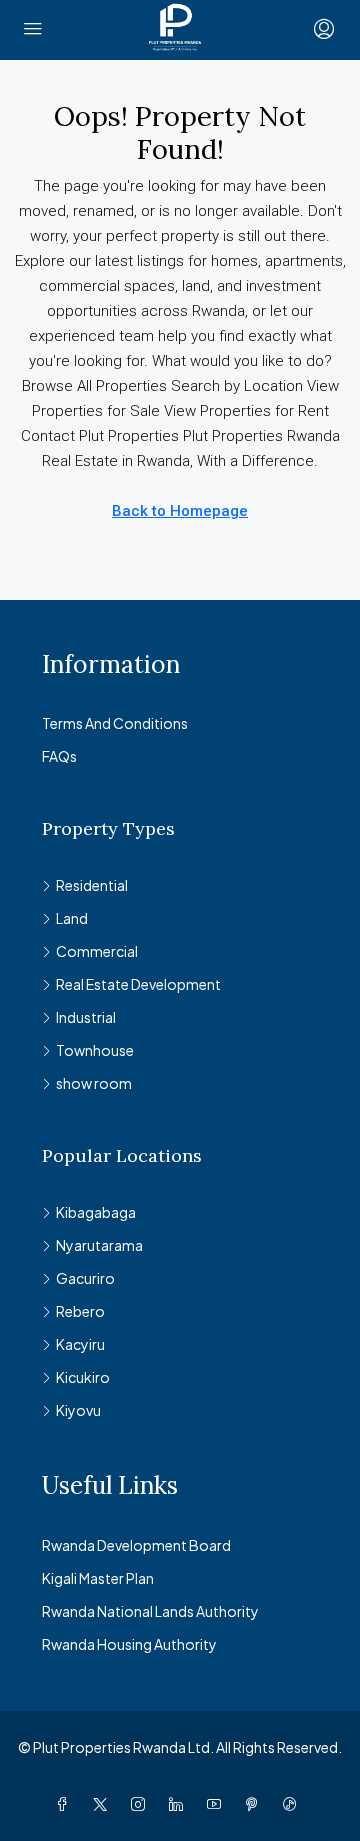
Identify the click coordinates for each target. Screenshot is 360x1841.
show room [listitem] (94, 1083)
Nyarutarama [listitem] (99, 1245)
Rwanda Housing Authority (129, 1644)
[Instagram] (142, 1804)
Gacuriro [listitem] (85, 1278)
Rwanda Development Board (136, 1545)
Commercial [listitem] (97, 951)
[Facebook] (66, 1804)
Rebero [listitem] (80, 1311)
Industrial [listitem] (86, 1017)
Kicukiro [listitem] (83, 1377)
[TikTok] (294, 1804)
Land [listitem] (72, 918)
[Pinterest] (256, 1804)
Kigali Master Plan (98, 1578)
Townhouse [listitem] (95, 1050)
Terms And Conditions (115, 723)
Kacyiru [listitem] (80, 1344)
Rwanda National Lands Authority (150, 1611)
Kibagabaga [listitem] (96, 1212)
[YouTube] (218, 1804)
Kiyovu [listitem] (78, 1410)
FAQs (59, 756)
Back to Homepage (180, 511)
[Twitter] (104, 1804)
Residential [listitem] (92, 885)
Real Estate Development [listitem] (138, 984)
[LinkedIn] (180, 1804)
